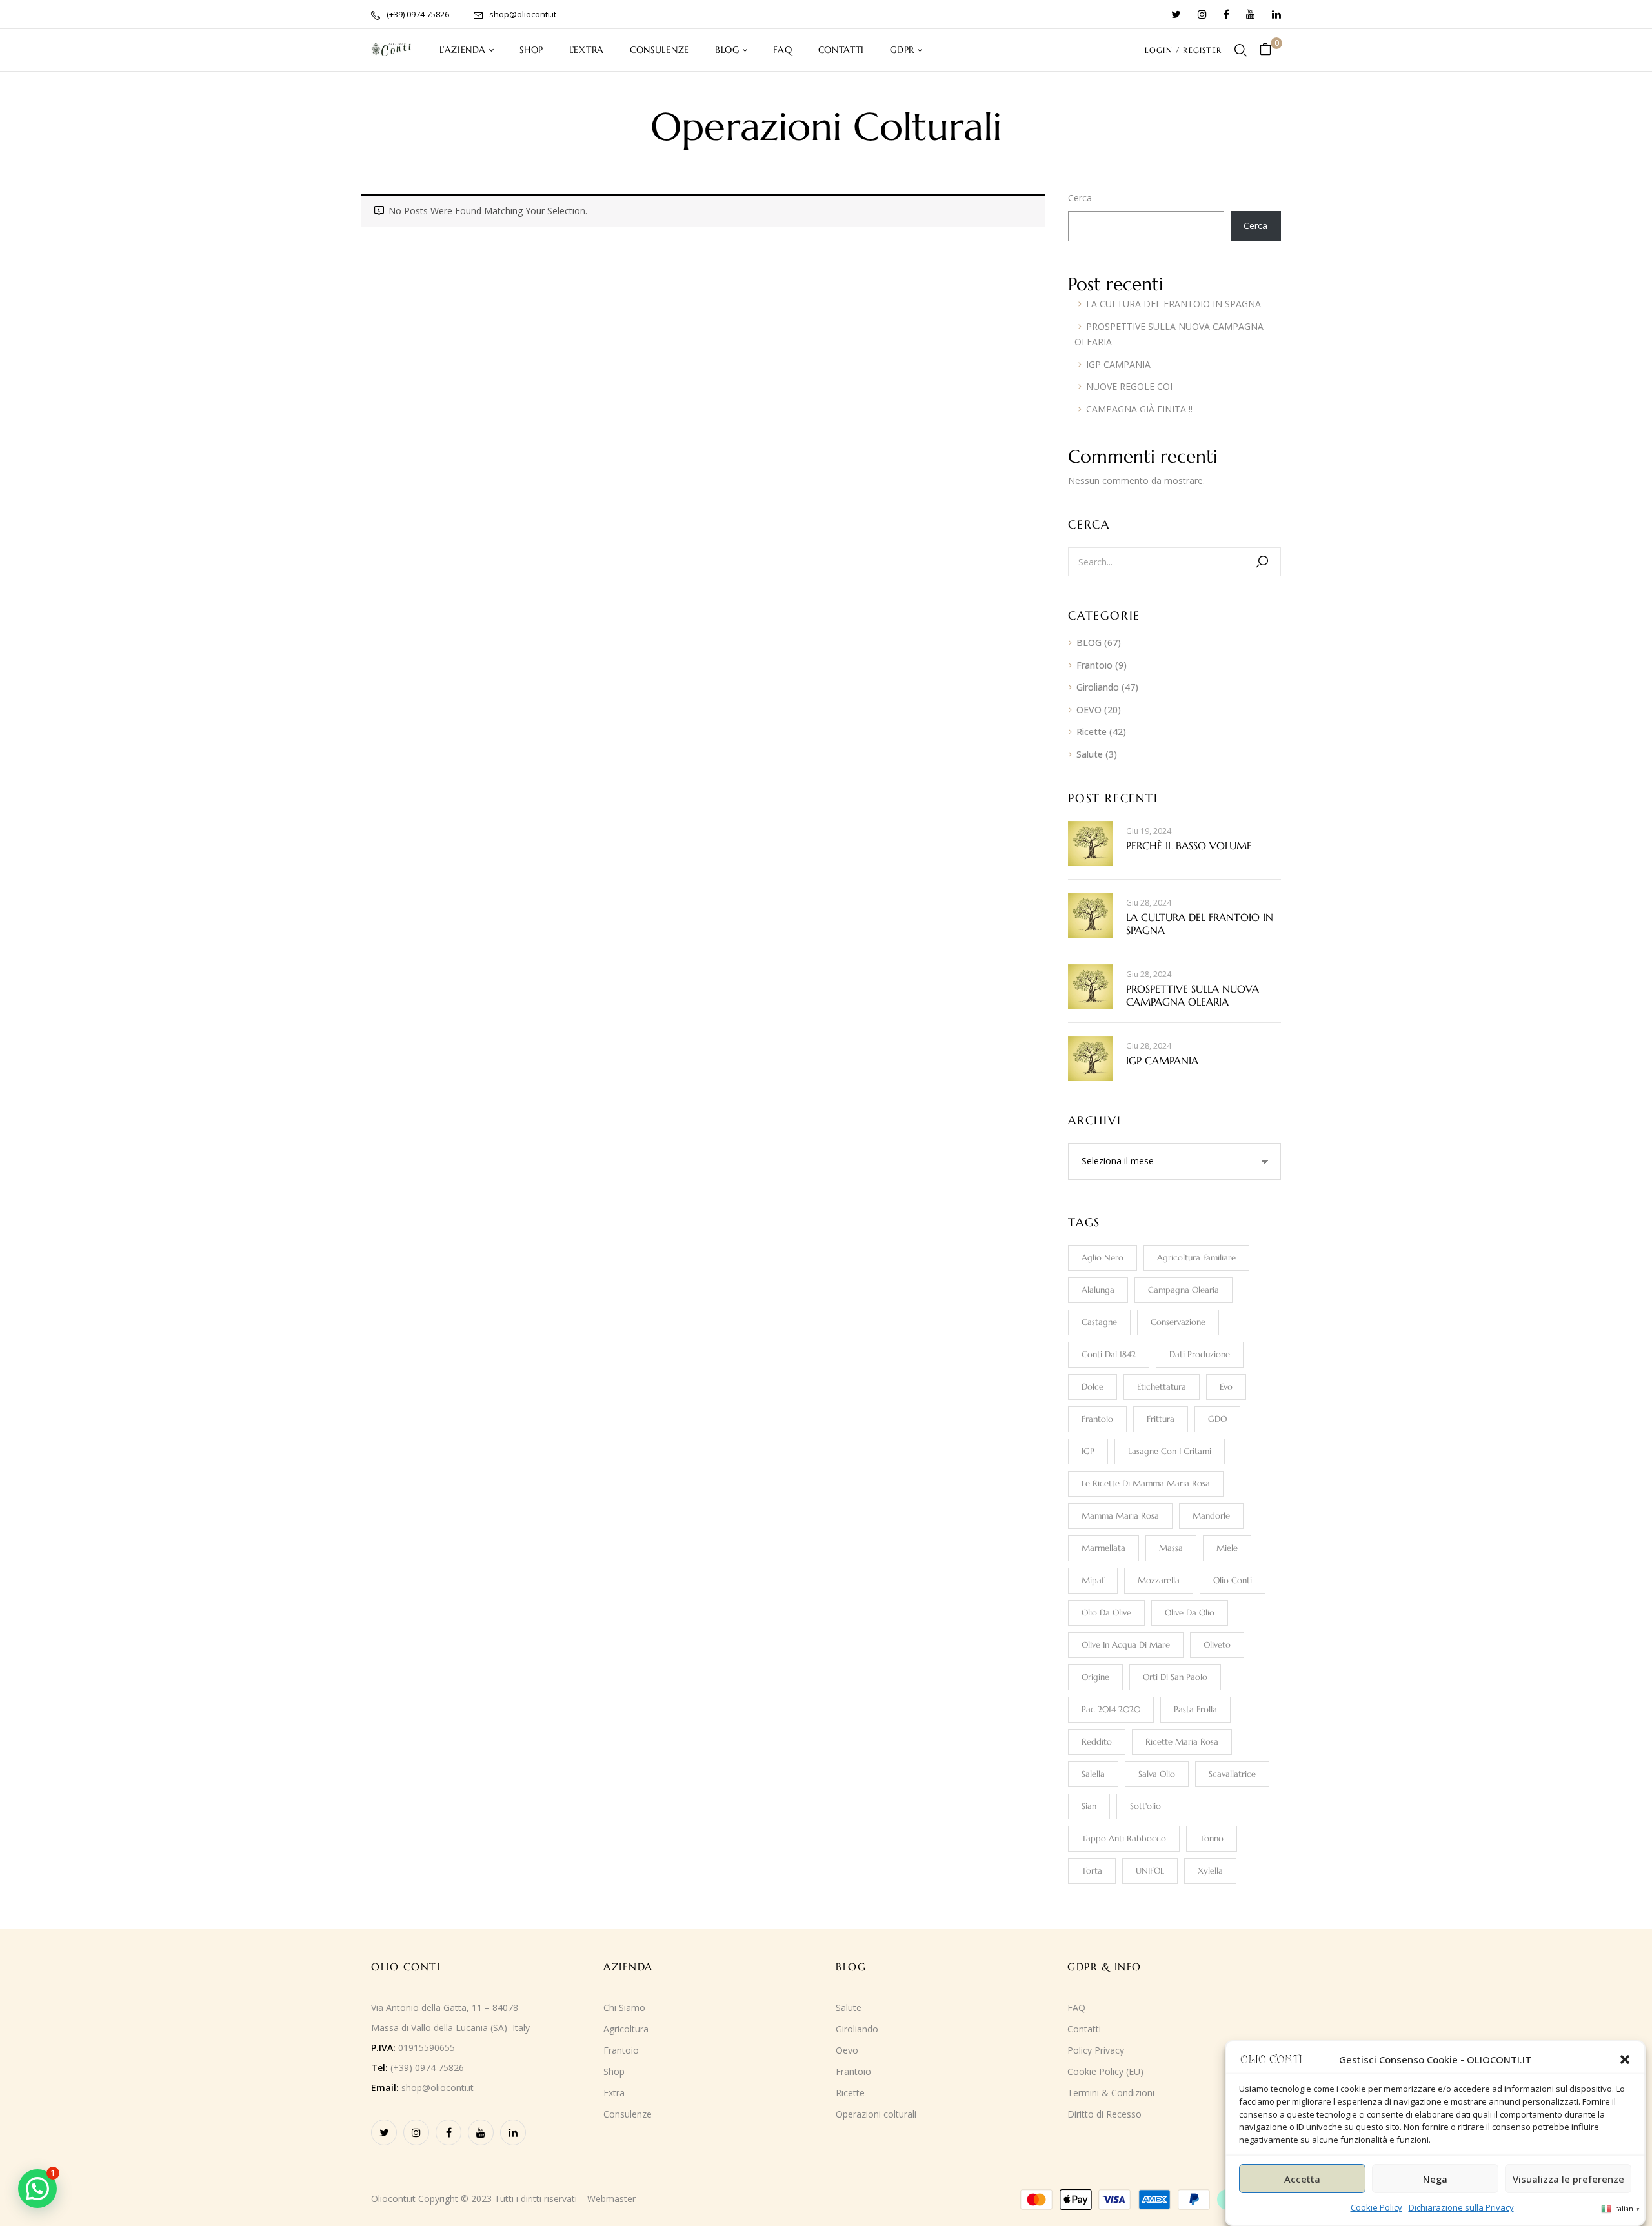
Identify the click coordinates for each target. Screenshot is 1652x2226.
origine (1095, 1677)
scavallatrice (1232, 1774)
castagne (1099, 1322)
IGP (1088, 1451)
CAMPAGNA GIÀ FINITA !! (1139, 409)
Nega (1435, 2178)
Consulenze (628, 2114)
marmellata (1103, 1548)
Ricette (1092, 732)
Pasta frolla (1195, 1709)
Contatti (1084, 2029)
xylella (1210, 1871)
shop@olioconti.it (523, 14)
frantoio (1097, 1419)
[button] (1625, 2059)
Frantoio (1094, 665)
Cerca (1080, 198)
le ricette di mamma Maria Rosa (1146, 1483)
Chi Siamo (624, 2008)
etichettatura (1162, 1387)
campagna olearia (1184, 1290)
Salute (1090, 754)
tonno (1212, 1838)
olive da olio (1190, 1613)
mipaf (1093, 1580)
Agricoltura (626, 2029)
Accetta (1302, 2178)
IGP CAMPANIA (1118, 364)
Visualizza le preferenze (1568, 2178)
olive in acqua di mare (1126, 1645)
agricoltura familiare (1196, 1258)
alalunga (1098, 1290)
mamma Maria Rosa (1120, 1516)
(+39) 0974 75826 (418, 14)
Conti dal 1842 (1109, 1354)
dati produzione (1200, 1354)
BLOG (1089, 643)
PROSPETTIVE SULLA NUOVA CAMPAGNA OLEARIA (1193, 995)
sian (1089, 1806)
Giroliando (1098, 687)
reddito (1097, 1742)
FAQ (1076, 2008)
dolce (1093, 1387)
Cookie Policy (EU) (1105, 2071)
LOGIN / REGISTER (1183, 50)
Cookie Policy (1376, 2207)
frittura (1161, 1419)
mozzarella (1159, 1580)
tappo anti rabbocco (1124, 1838)
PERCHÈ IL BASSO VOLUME (1189, 845)
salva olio (1157, 1774)
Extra (614, 2093)
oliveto (1217, 1645)
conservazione (1178, 1322)
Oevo (847, 2050)
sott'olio (1145, 1806)
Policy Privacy (1096, 2050)
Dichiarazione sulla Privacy (1461, 2207)
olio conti (1233, 1580)
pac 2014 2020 (1111, 1709)
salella (1093, 1774)
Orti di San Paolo (1175, 1677)
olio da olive (1106, 1613)
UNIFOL (1150, 1871)
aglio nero (1103, 1258)
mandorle (1211, 1516)
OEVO (1089, 710)
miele (1227, 1548)
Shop (614, 2071)
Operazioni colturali (876, 2114)
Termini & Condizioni (1111, 2093)
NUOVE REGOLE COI (1129, 386)
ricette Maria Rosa (1182, 1742)
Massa (1171, 1548)
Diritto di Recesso (1104, 2114)
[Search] (1262, 562)
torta (1092, 1871)
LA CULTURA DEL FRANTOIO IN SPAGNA (1174, 304)
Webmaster (611, 2199)
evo (1226, 1387)
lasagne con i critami (1170, 1451)
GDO (1217, 1419)
